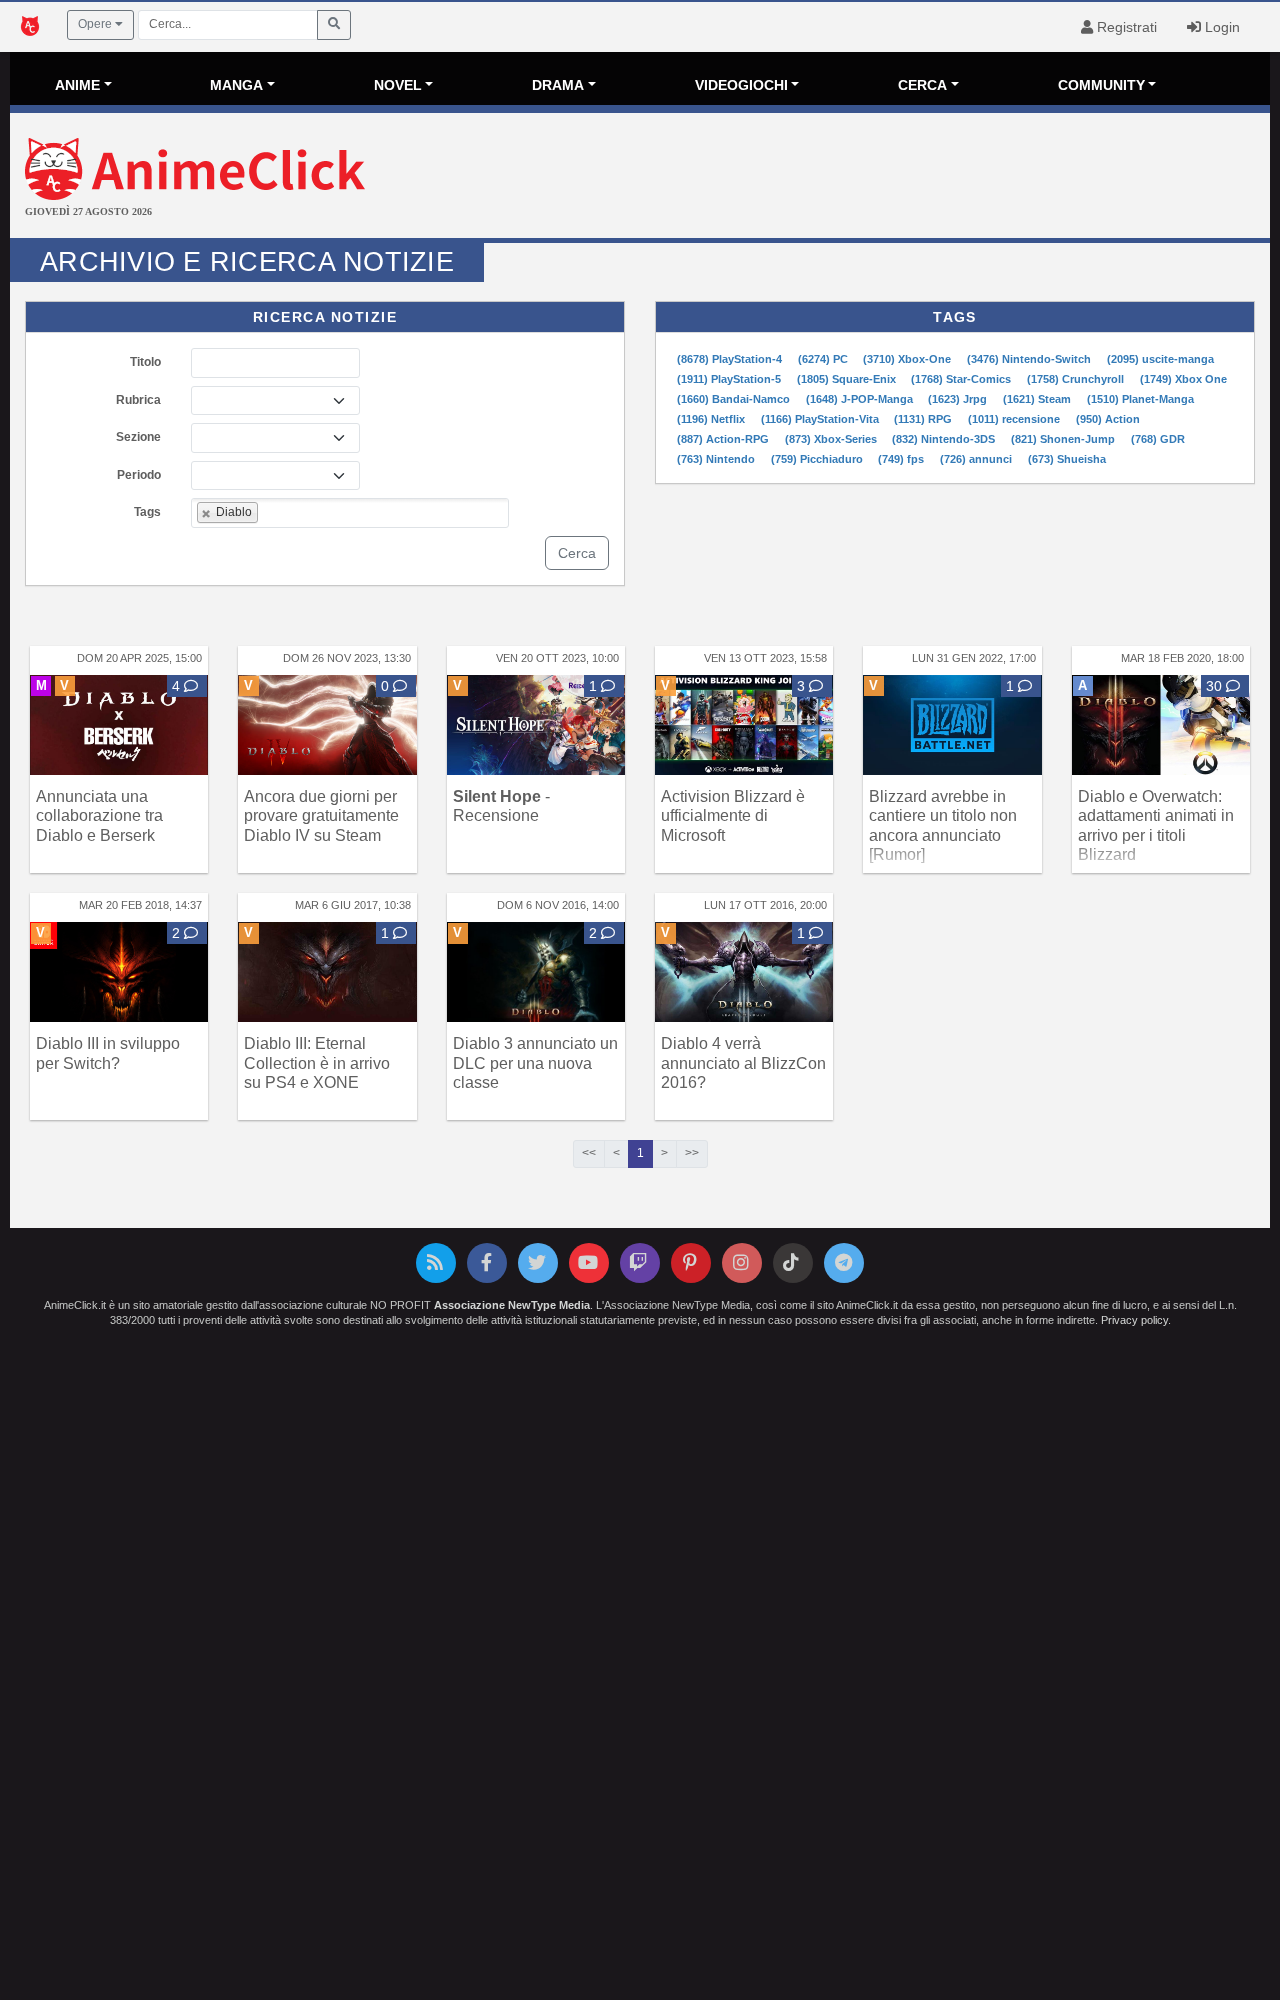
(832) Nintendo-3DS (945, 439)
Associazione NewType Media (512, 1305)
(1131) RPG (924, 419)
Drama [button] (558, 85)
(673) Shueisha (1067, 459)
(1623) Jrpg (959, 399)
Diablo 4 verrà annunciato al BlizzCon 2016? (743, 1062)
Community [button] (1101, 85)
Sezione (138, 437)
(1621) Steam (1038, 399)
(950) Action (1108, 419)
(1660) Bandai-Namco (735, 399)
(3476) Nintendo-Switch (1030, 359)
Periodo (139, 475)
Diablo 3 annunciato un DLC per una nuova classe (535, 1062)
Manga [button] (236, 85)
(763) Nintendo (717, 459)
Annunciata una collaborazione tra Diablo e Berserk (99, 815)
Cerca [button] (922, 85)
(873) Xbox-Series (832, 439)
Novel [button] (398, 85)
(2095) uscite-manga (1160, 359)
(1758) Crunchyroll (1077, 379)
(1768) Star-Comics (962, 379)
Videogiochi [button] (741, 85)
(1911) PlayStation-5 (730, 379)
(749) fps (902, 459)
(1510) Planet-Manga (1140, 399)
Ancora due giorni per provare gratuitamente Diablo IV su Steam (321, 815)
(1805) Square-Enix (848, 379)
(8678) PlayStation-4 (731, 359)
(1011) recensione (1015, 419)
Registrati (1125, 27)
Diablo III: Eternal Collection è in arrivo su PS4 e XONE (317, 1062)
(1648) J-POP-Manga (861, 399)
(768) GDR (1158, 439)
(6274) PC (824, 359)
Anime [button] (77, 85)
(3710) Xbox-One (908, 359)
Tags (147, 512)
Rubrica (138, 400)
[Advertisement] (850, 178)
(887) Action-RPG (724, 439)
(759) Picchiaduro (818, 459)
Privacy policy (1134, 1320)
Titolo (145, 362)
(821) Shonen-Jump (1064, 439)
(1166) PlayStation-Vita (821, 419)
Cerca (577, 553)
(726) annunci (977, 459)
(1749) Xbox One (1183, 379)
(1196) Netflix (712, 419)
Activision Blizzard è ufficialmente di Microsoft (733, 815)
